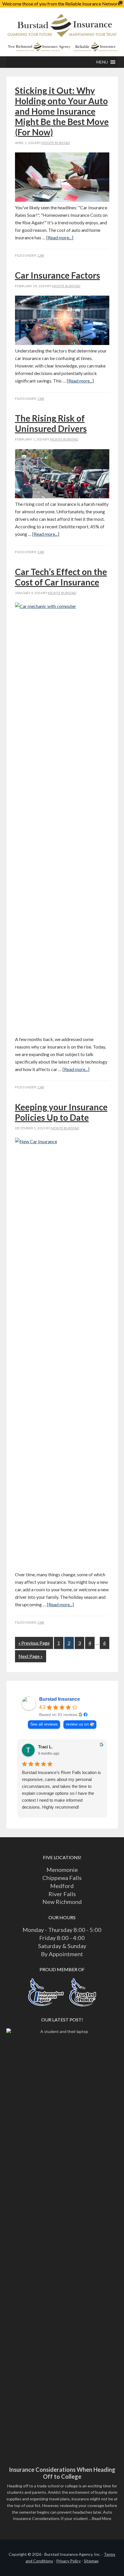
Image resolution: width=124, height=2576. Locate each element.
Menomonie (62, 1870)
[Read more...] (60, 237)
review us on (77, 1724)
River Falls (62, 1894)
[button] (102, 62)
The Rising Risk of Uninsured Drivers (51, 423)
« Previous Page (34, 1643)
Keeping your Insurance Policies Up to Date (61, 1112)
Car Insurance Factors (58, 275)
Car (41, 255)
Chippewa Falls (62, 1878)
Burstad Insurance (62, 28)
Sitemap (91, 2561)
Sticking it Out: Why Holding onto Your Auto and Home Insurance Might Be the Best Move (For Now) (62, 111)
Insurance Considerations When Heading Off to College (62, 2473)
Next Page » (31, 1656)
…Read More (100, 2518)
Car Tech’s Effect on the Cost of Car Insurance (61, 577)
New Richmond (62, 1902)
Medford (62, 1886)
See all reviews (44, 1724)
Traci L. (45, 1747)
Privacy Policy (68, 2561)
